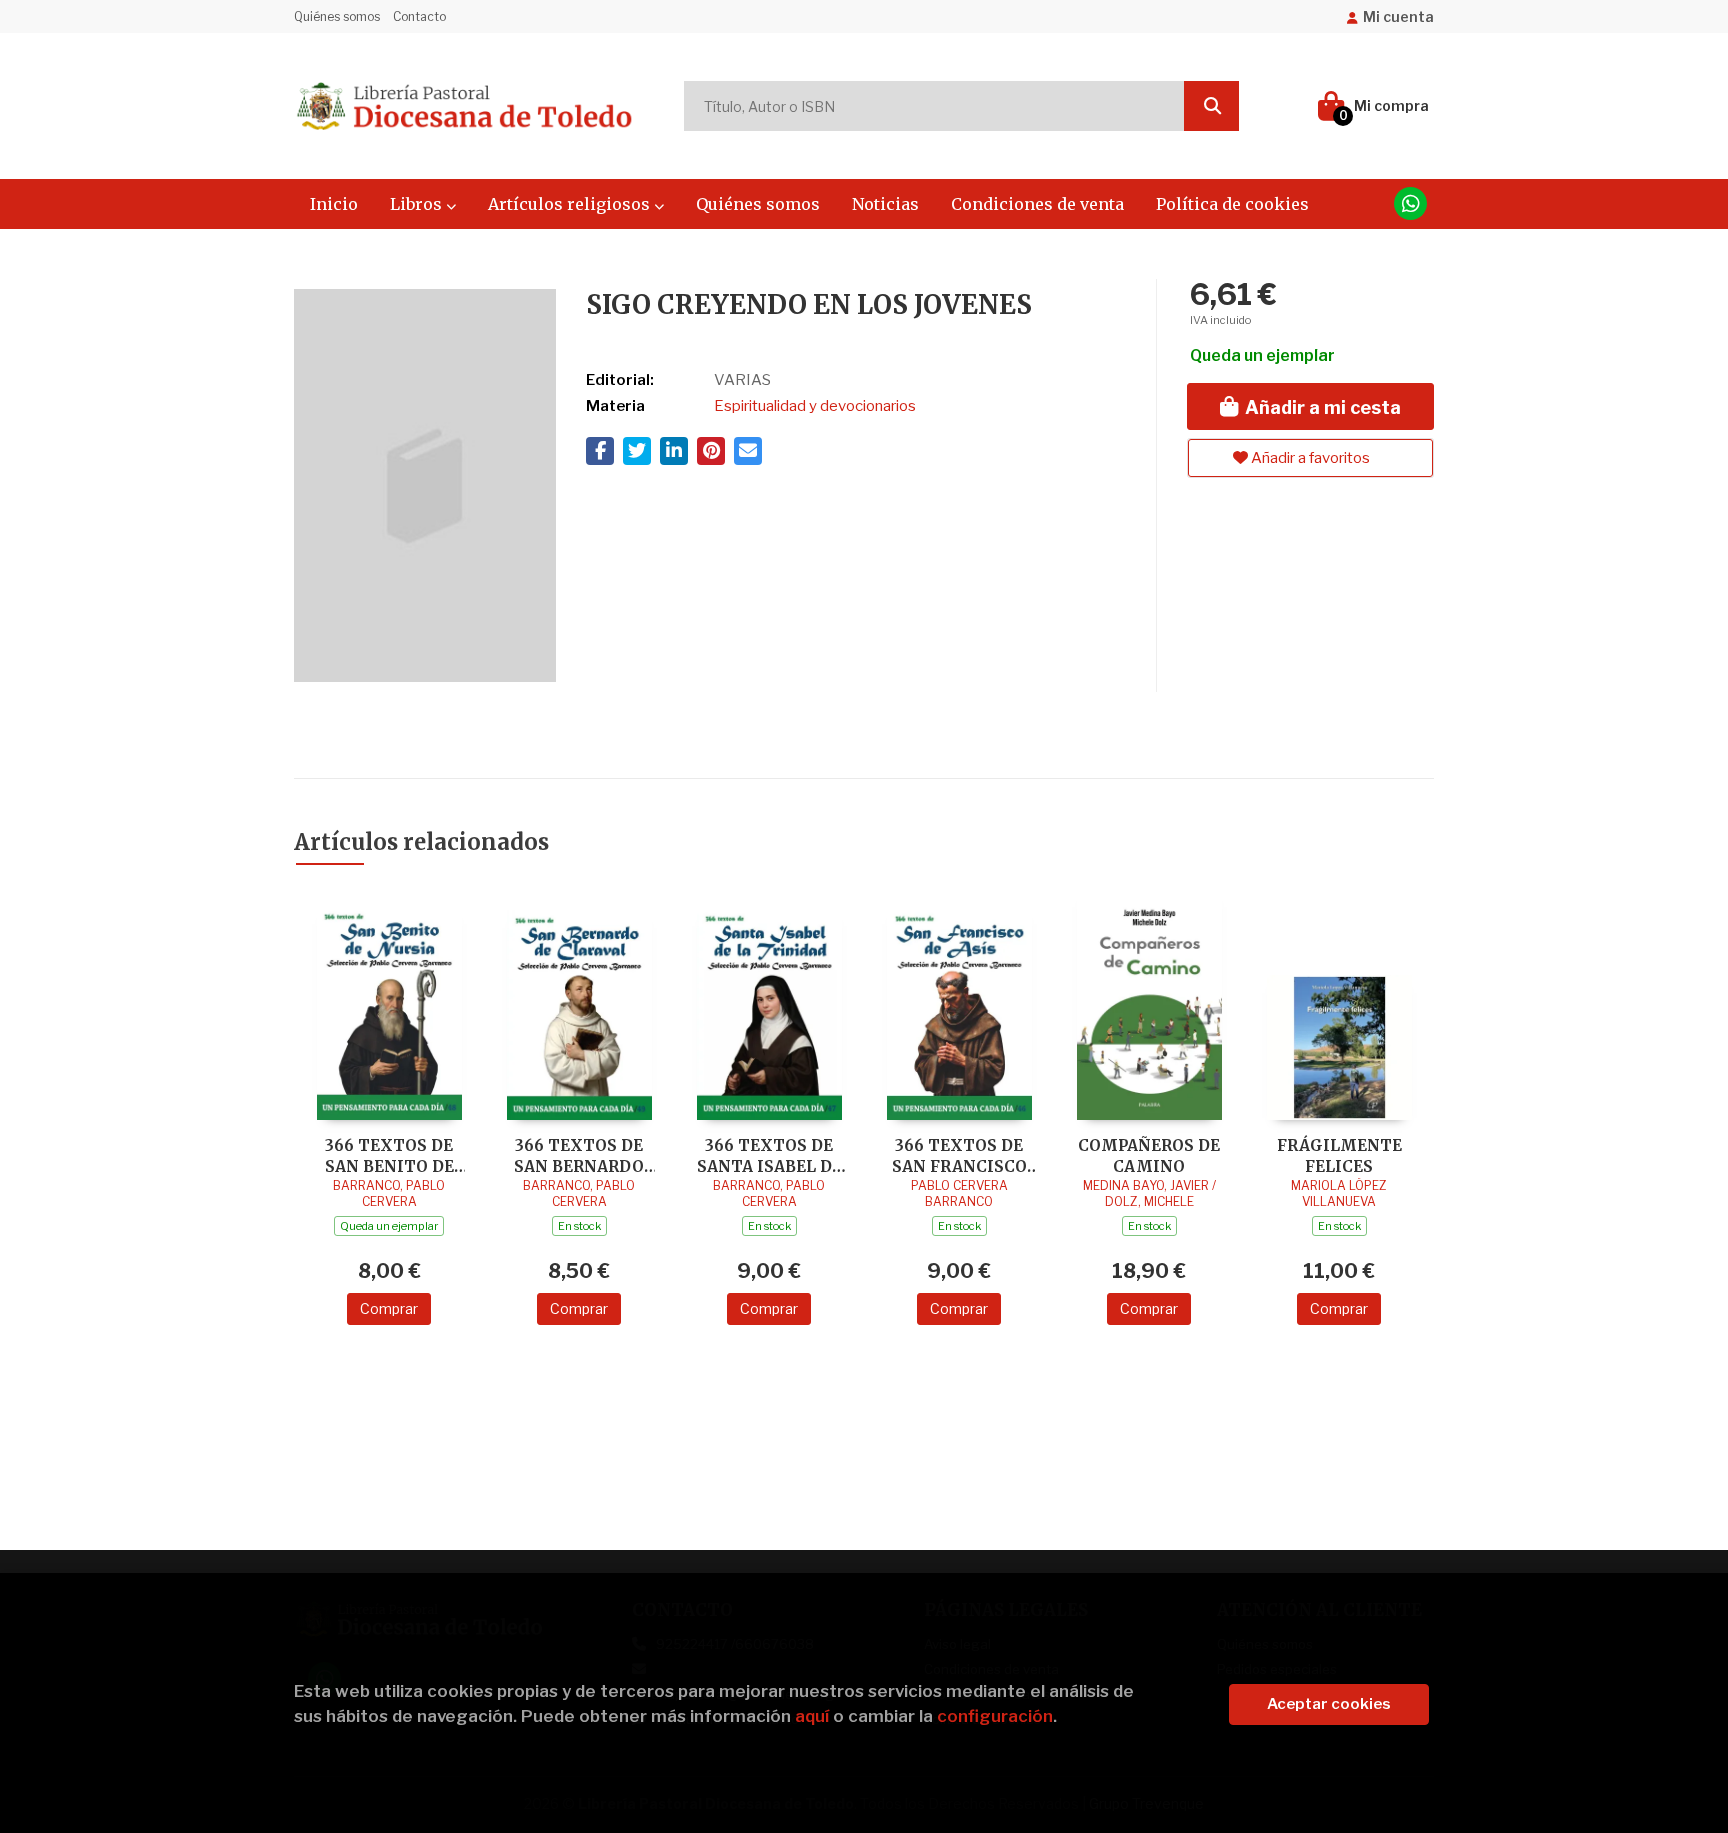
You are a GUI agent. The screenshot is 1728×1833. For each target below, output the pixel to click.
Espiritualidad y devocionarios (815, 406)
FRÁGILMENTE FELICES (1339, 1155)
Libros (418, 204)
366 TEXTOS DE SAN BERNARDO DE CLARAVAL (579, 1155)
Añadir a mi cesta (1321, 407)
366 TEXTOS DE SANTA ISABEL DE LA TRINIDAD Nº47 (769, 1155)
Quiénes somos (337, 16)
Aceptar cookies (1329, 1704)
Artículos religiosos (571, 204)
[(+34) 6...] (1410, 203)
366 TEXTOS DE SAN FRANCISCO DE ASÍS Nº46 (959, 1155)
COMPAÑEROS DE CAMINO (1149, 1155)
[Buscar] (1211, 106)
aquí (812, 1716)
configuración (995, 1716)
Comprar (389, 1308)
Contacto (419, 16)
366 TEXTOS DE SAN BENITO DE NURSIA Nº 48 (389, 1155)
